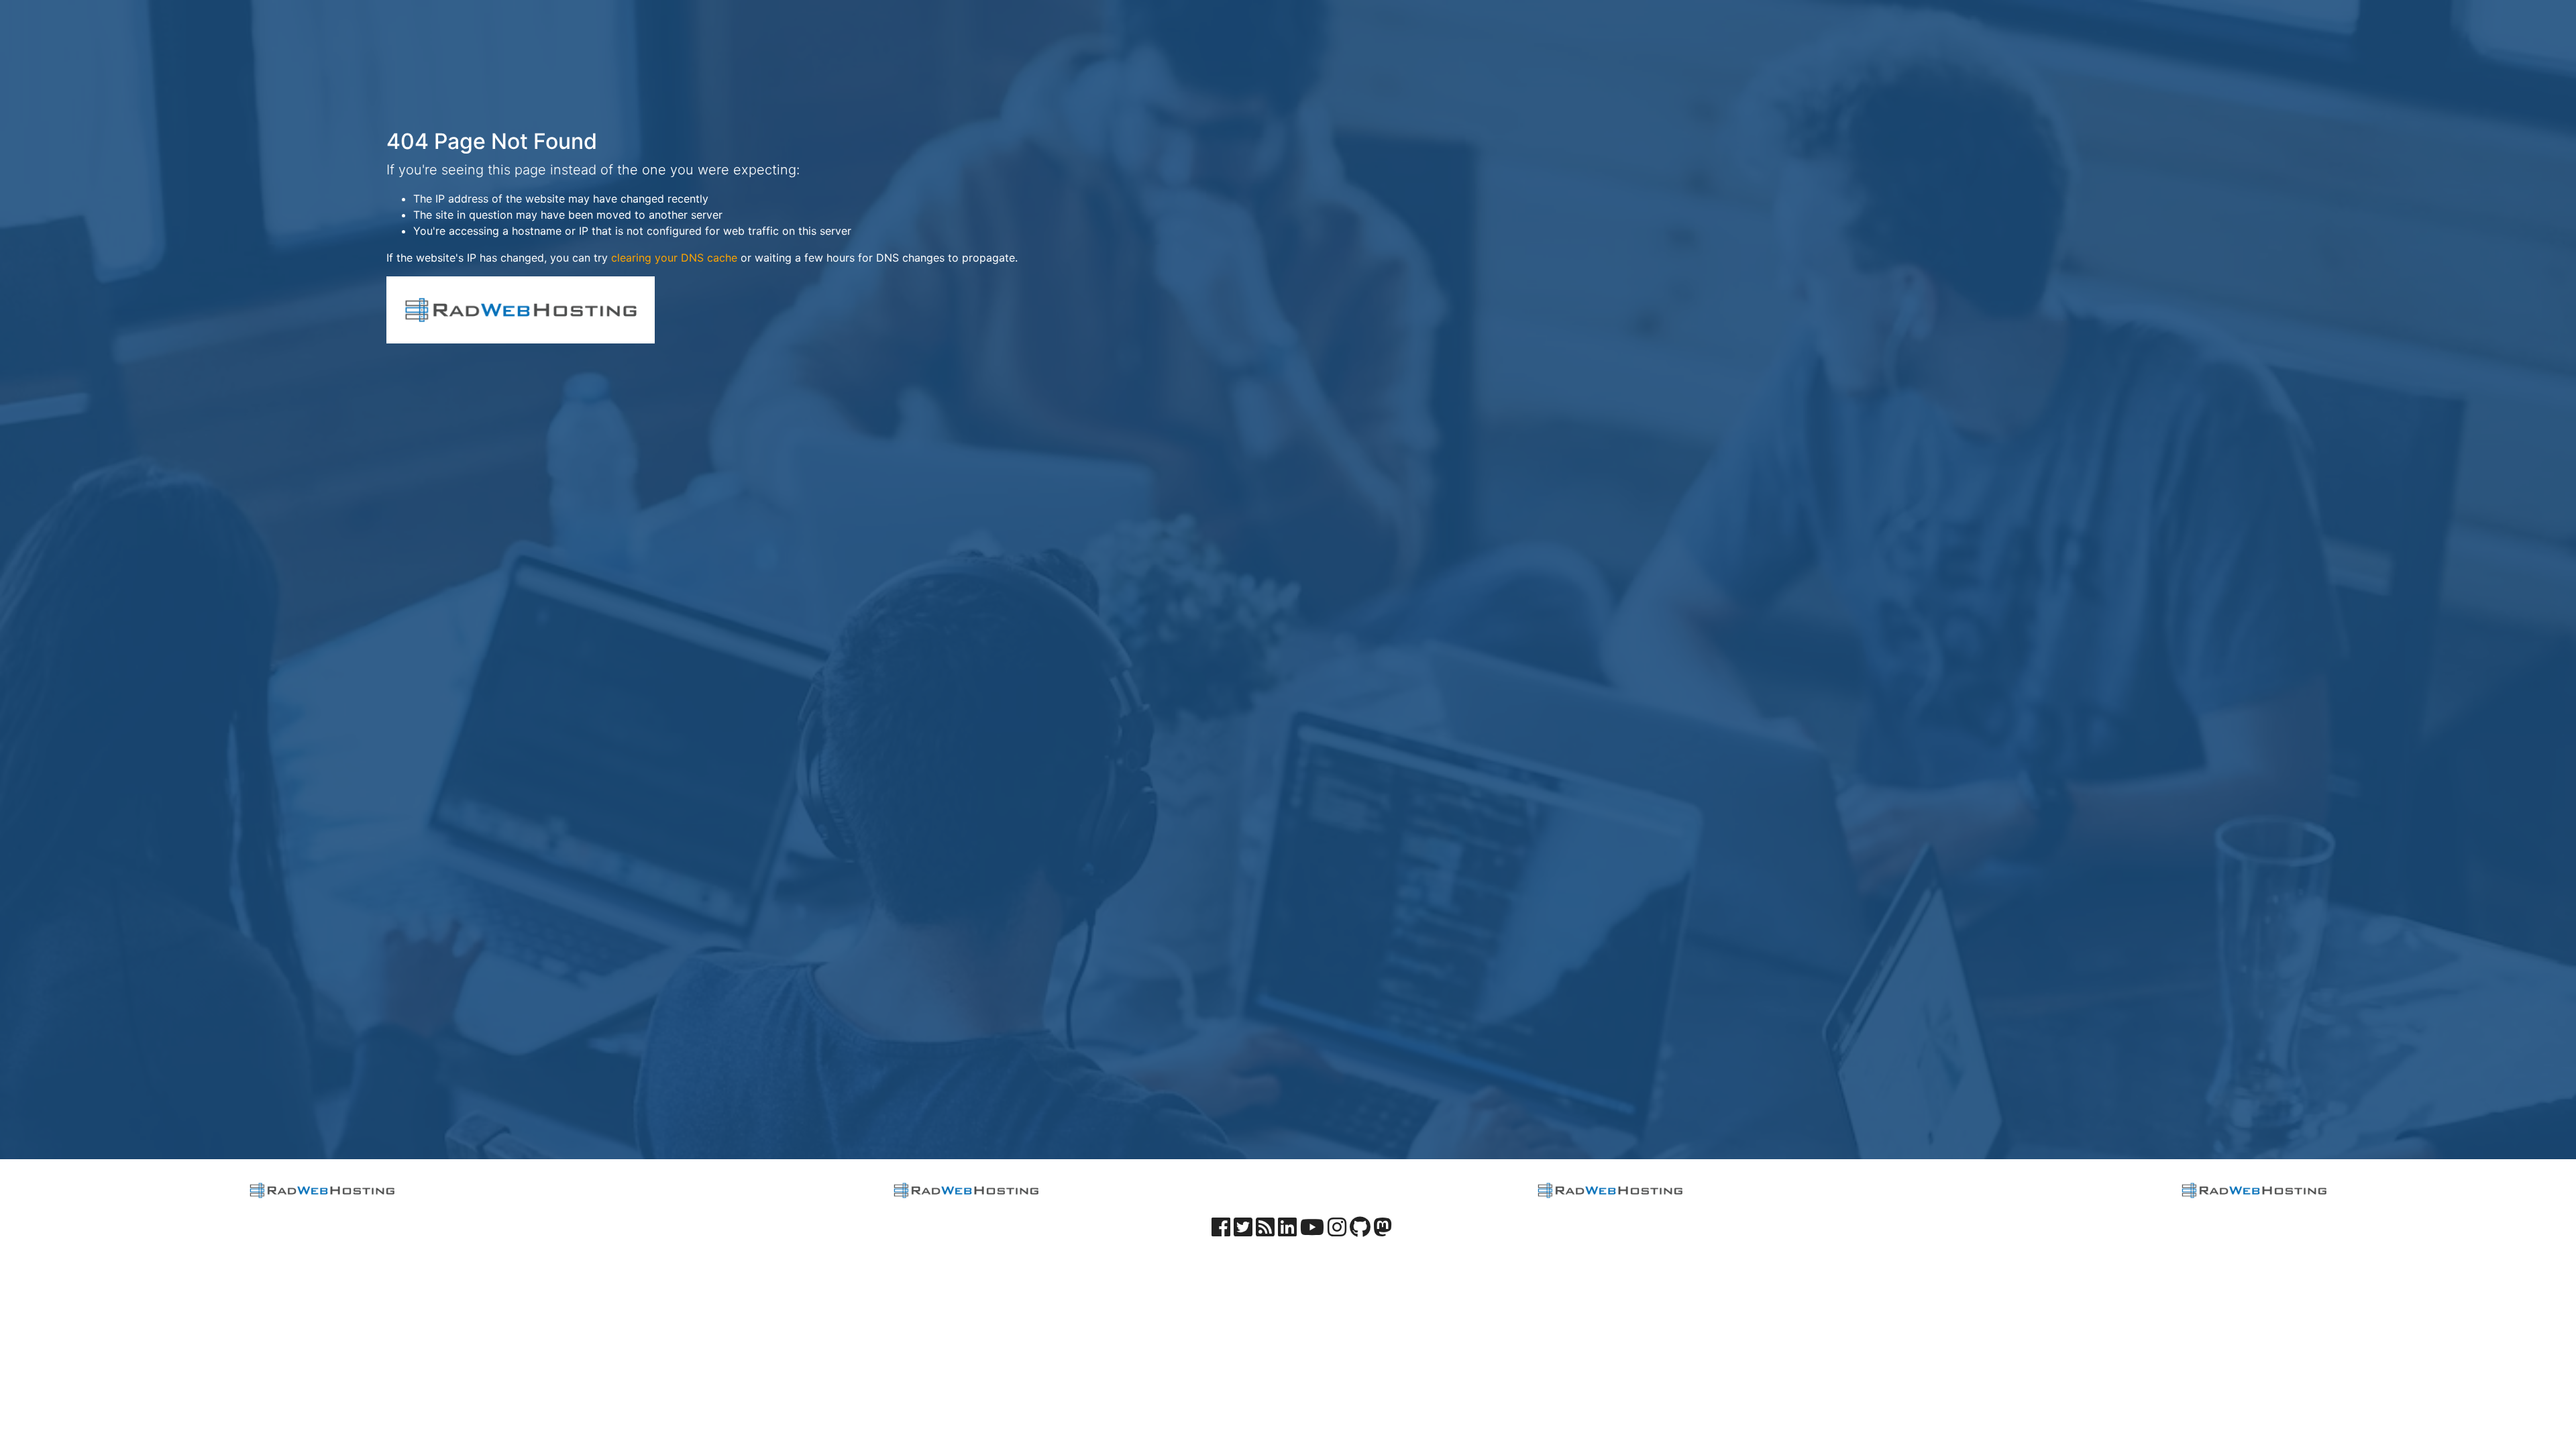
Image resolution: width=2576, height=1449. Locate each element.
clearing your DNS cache (674, 258)
